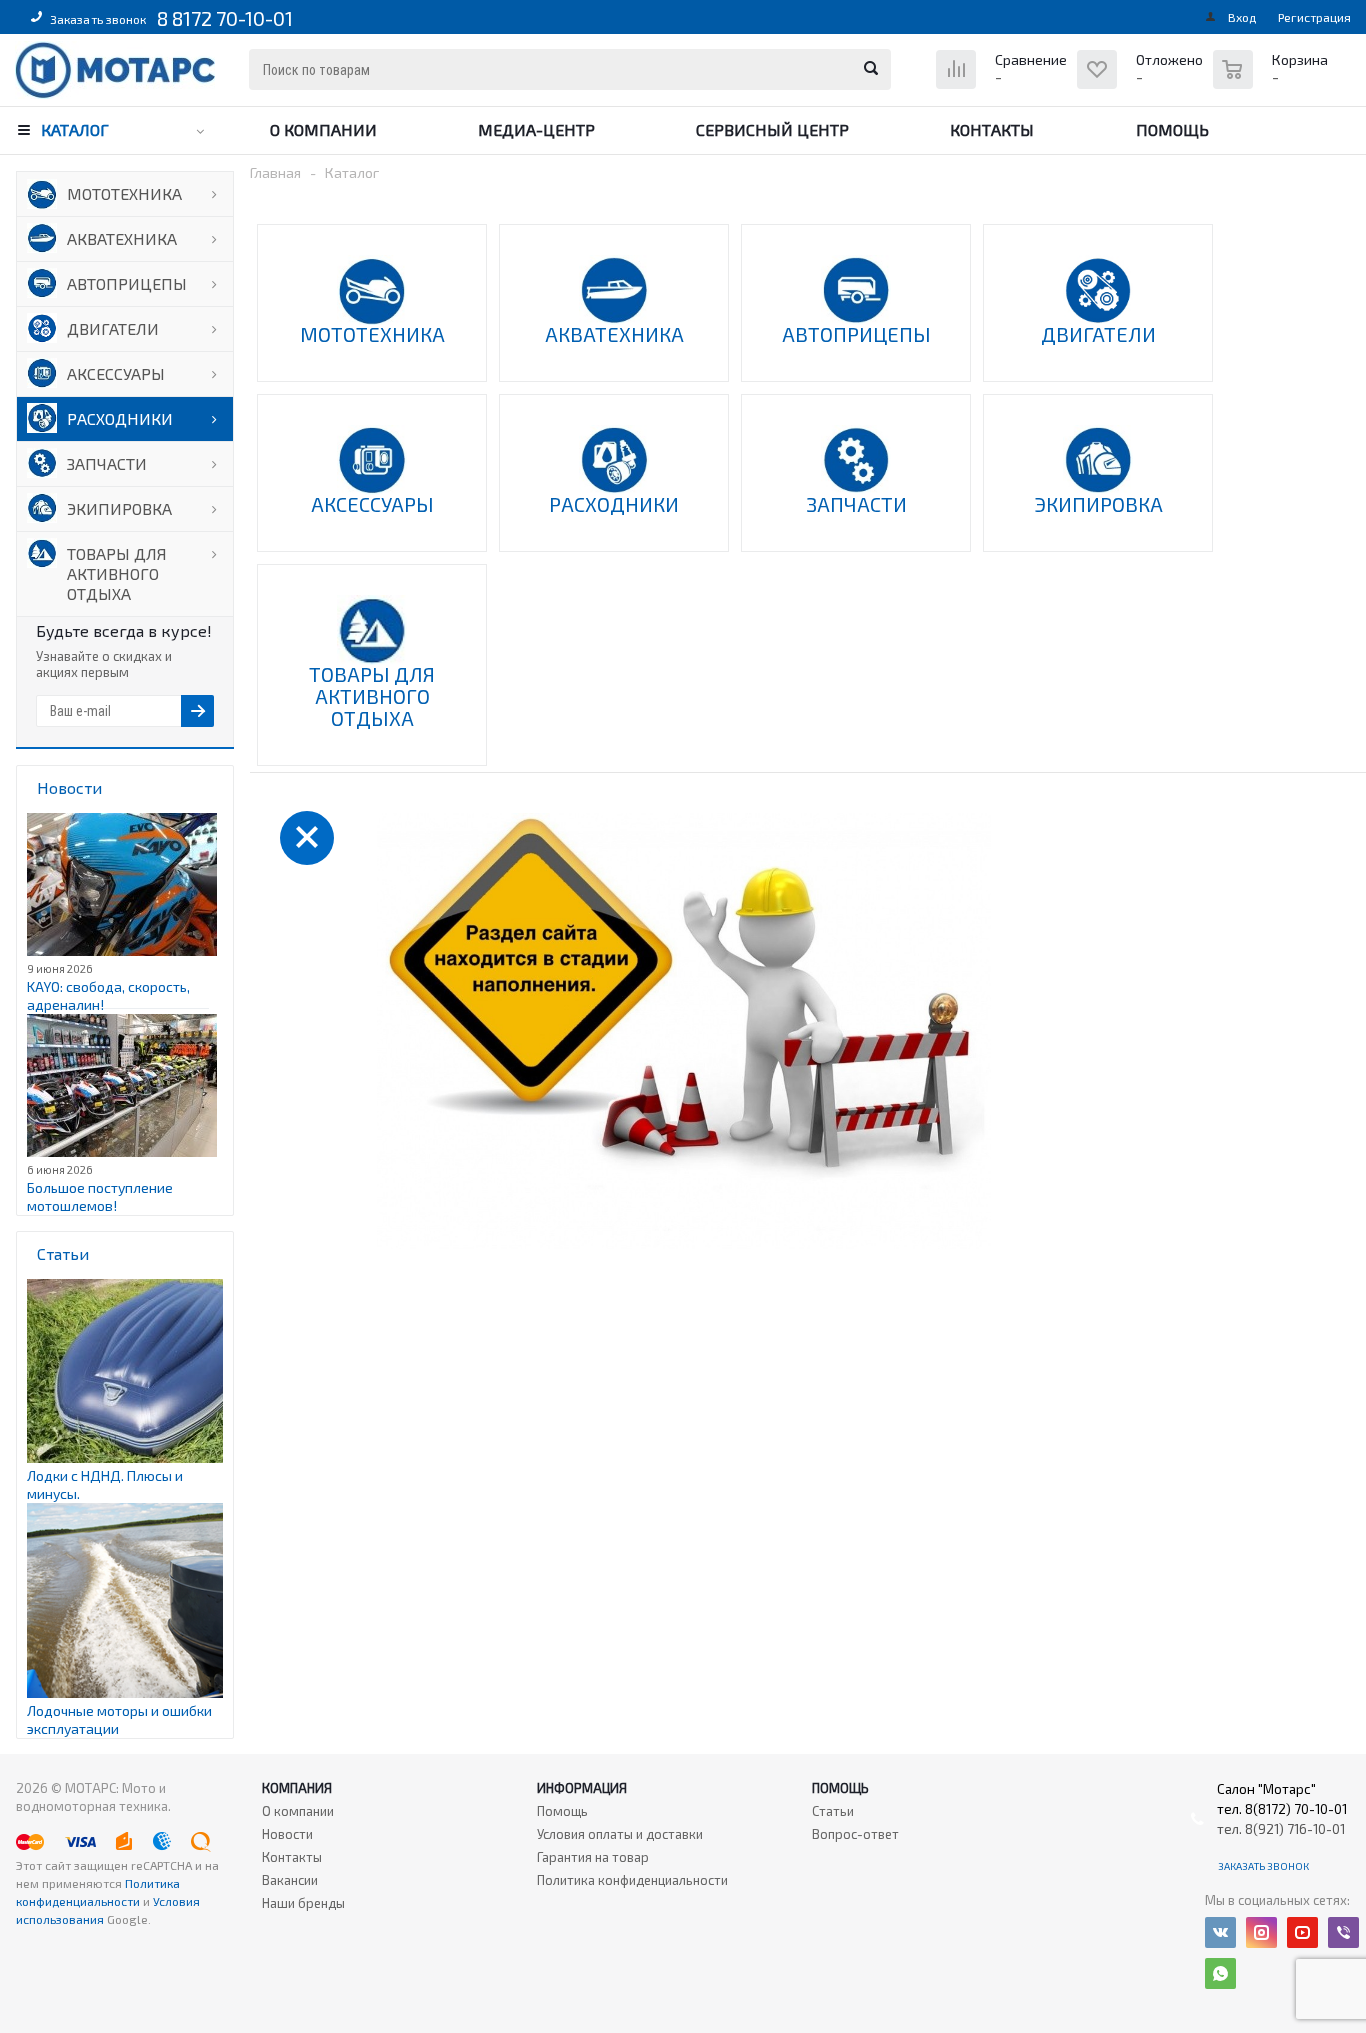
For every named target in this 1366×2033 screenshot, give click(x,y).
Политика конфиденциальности (632, 1880)
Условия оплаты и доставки (620, 1834)
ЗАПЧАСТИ (107, 463)
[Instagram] (1261, 1932)
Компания (297, 1788)
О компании (323, 129)
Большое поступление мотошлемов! (100, 1196)
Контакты (992, 129)
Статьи (833, 1811)
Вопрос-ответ (855, 1834)
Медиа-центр (536, 129)
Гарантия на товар (593, 1857)
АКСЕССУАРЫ (116, 373)
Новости (287, 1834)
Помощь (1172, 129)
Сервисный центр (772, 129)
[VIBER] (1343, 1932)
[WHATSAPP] (1220, 1973)
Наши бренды (303, 1903)
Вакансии (290, 1880)
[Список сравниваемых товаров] (1004, 84)
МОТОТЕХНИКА (124, 193)
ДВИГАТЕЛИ (113, 328)
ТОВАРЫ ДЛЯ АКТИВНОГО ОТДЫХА (117, 573)
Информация (582, 1788)
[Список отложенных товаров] (1142, 84)
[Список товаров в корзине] (1273, 80)
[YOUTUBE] (1302, 1932)
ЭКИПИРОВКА (119, 508)
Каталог (75, 129)
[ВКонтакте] (1220, 1932)
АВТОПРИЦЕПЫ (127, 283)
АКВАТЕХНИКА (122, 238)
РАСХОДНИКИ (120, 418)
